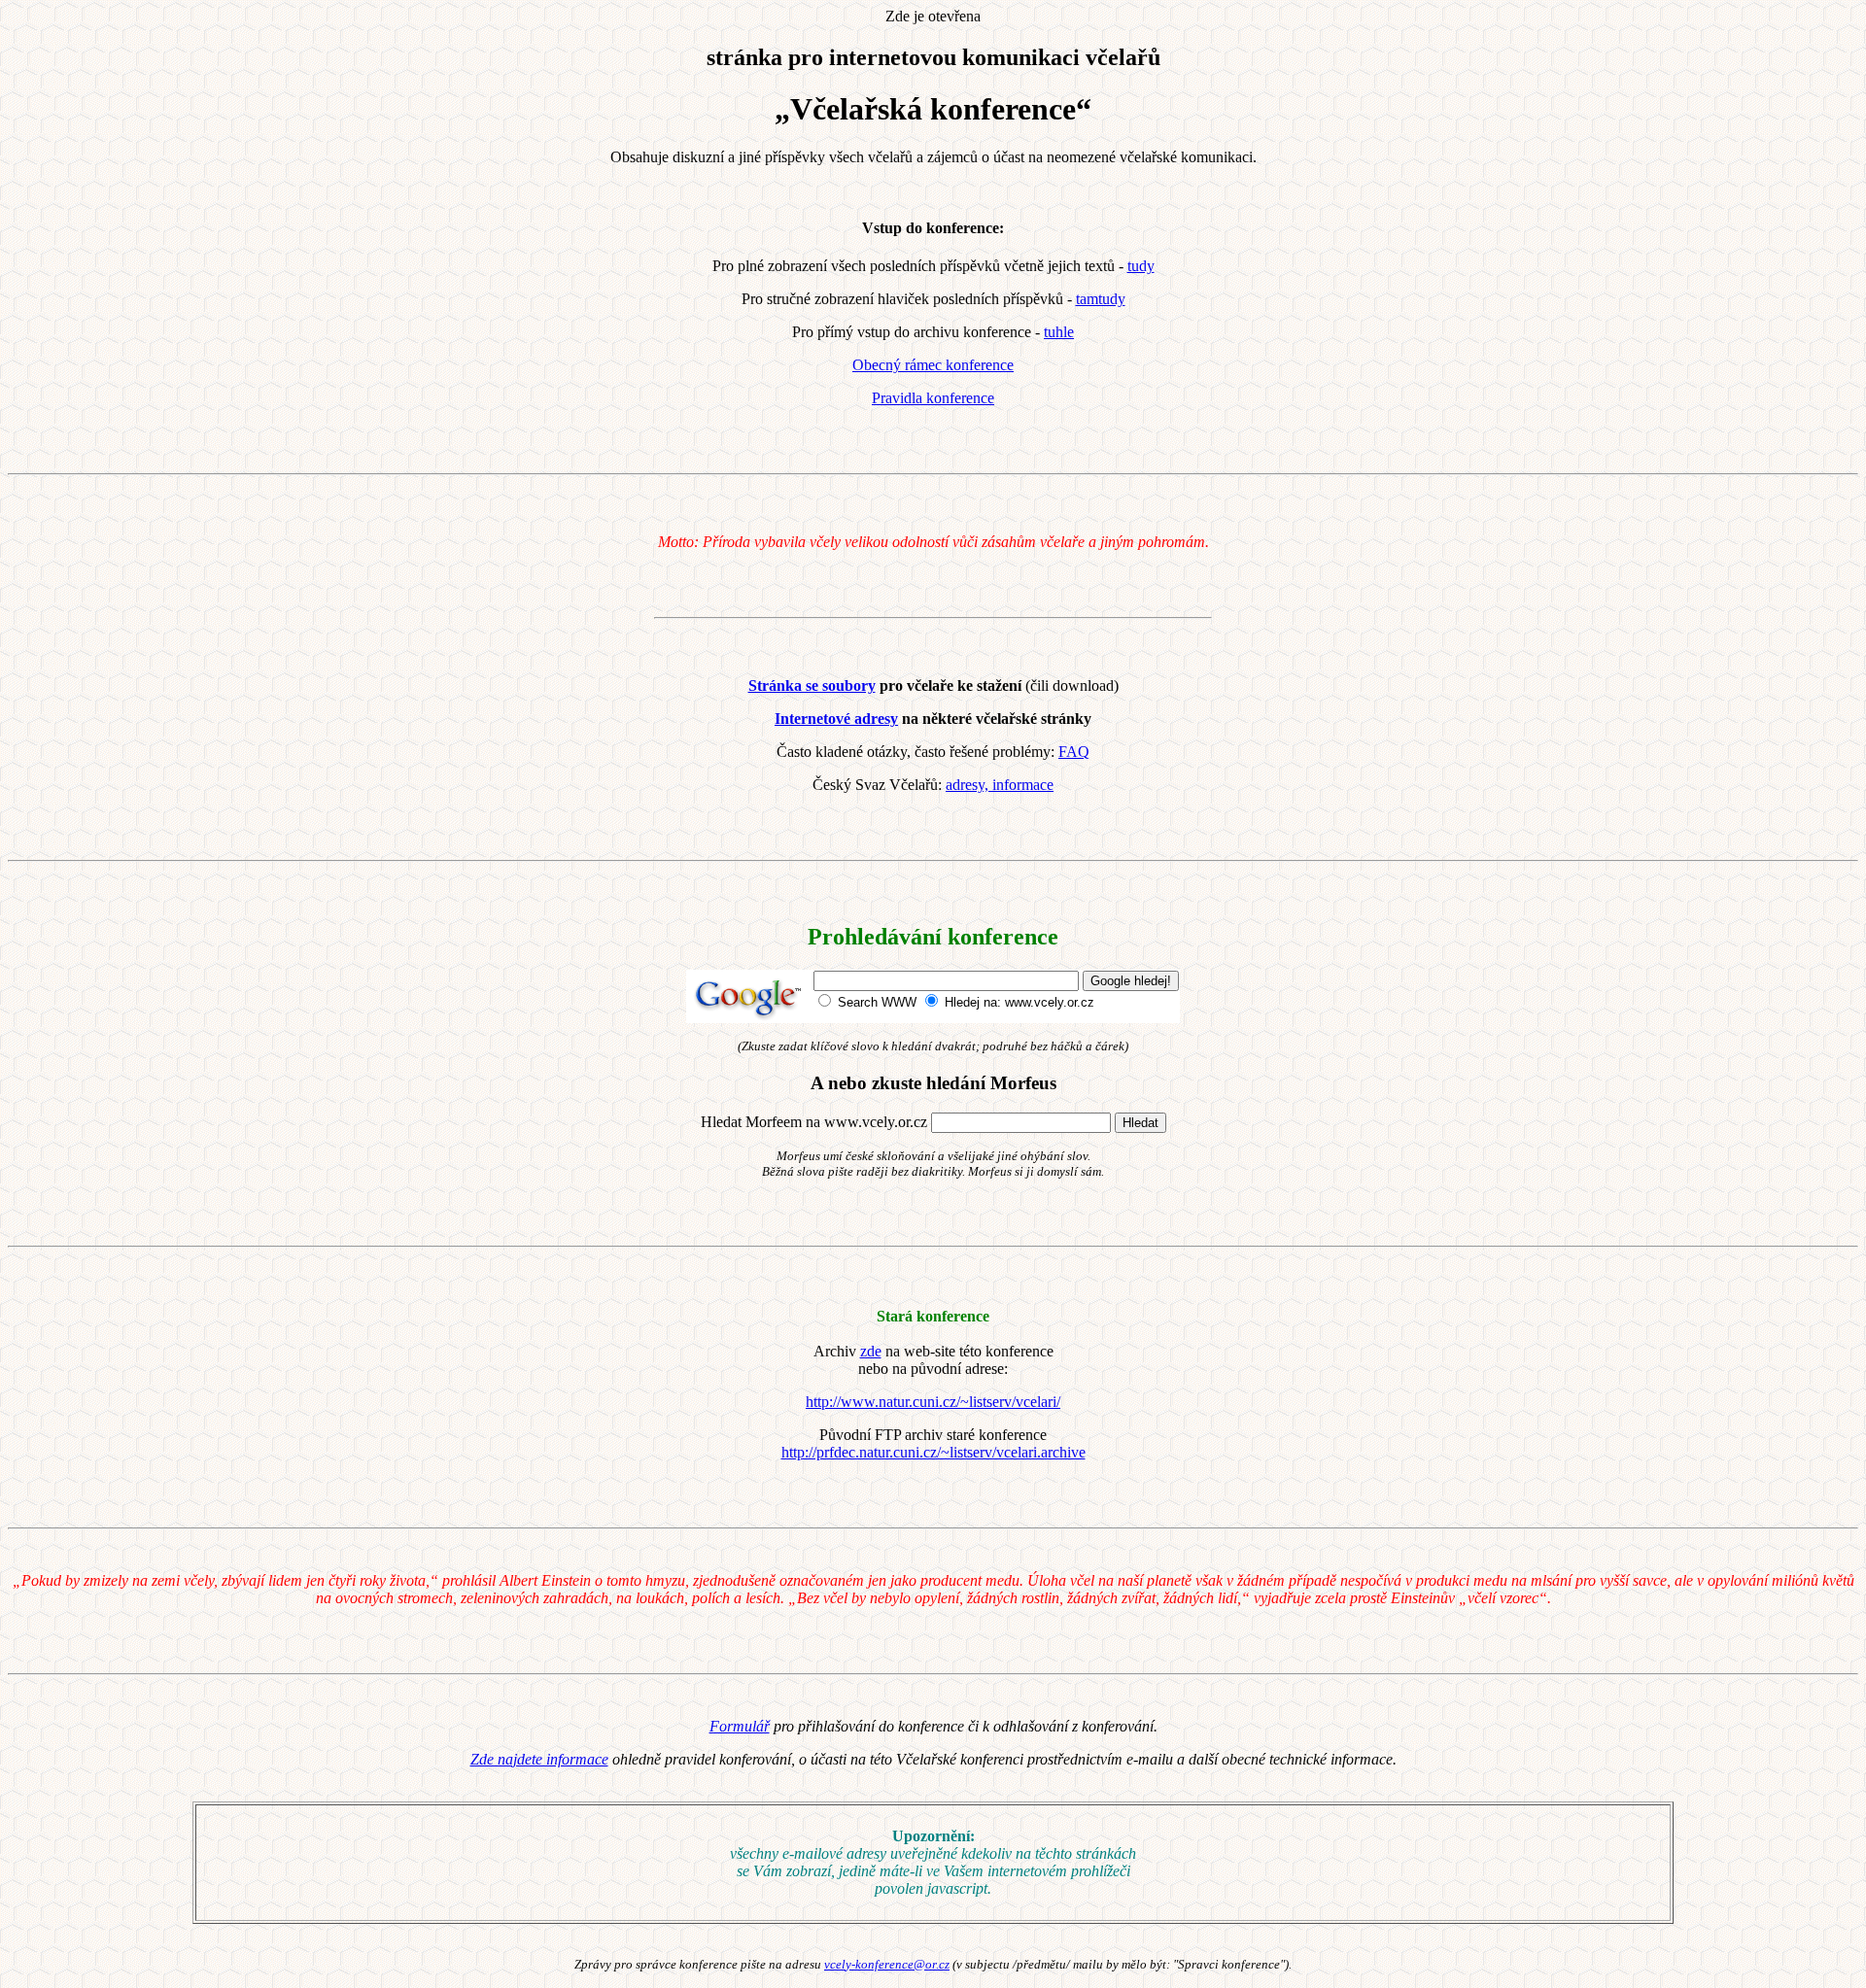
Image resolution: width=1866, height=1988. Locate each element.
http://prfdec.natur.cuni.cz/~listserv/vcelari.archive (933, 1452)
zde (871, 1351)
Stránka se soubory (812, 686)
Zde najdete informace (539, 1759)
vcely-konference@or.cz (887, 1964)
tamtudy (1101, 299)
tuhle (1059, 332)
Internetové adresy (836, 719)
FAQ (1074, 752)
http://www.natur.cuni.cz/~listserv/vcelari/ (933, 1402)
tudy (1141, 266)
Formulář (740, 1726)
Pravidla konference (933, 398)
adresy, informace (1000, 785)
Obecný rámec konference (933, 365)
